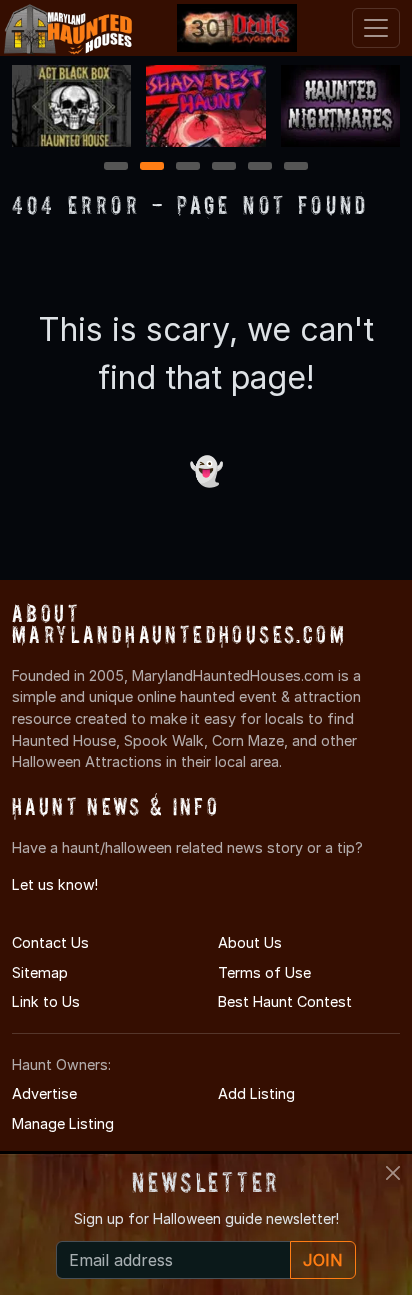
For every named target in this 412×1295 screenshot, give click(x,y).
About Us (250, 942)
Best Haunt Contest (285, 1001)
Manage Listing (63, 1123)
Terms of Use (264, 972)
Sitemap (40, 972)
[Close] (393, 1173)
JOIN (323, 1260)
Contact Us (50, 942)
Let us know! (55, 884)
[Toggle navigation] (376, 28)
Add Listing (256, 1093)
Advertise (44, 1093)
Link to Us (46, 1001)
